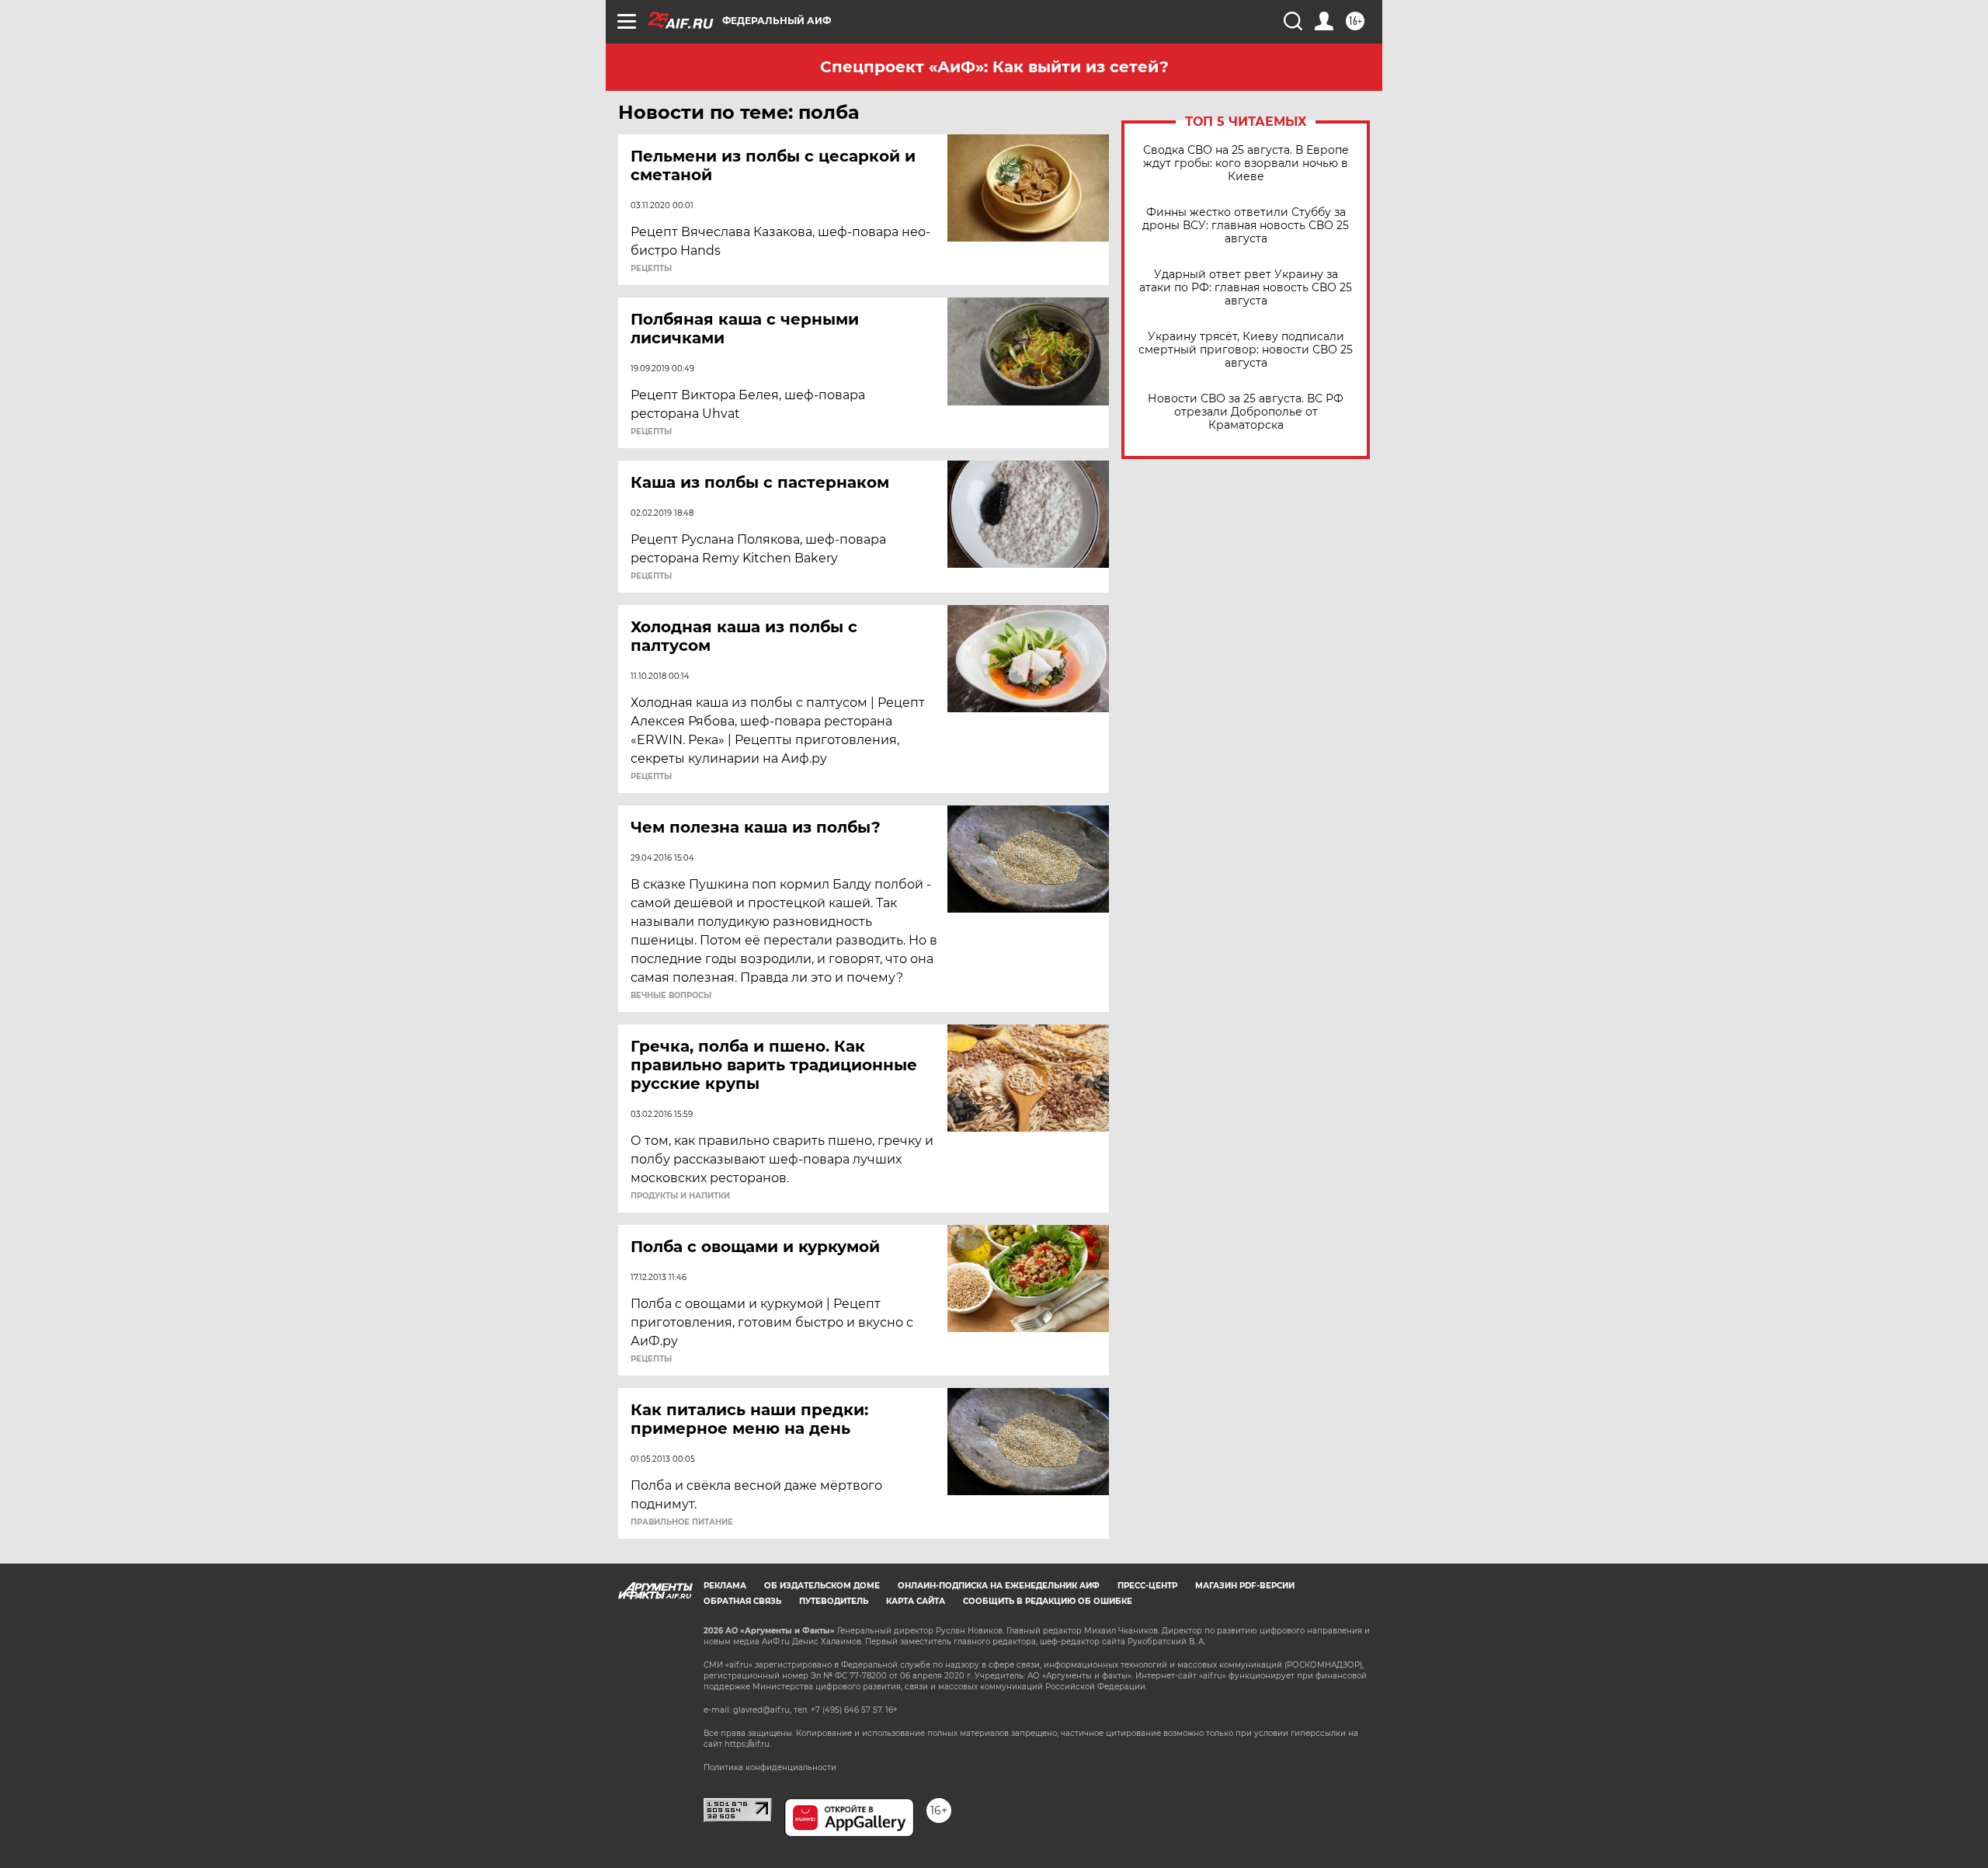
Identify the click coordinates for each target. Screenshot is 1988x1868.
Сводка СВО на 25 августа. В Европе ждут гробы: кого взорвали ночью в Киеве (1246, 163)
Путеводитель (834, 1601)
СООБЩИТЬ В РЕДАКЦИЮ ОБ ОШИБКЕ (1048, 1601)
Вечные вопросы (671, 996)
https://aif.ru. (748, 1744)
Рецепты (651, 269)
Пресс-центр (1147, 1586)
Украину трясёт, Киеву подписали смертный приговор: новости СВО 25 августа (1246, 350)
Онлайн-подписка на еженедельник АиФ (999, 1586)
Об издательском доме (822, 1586)
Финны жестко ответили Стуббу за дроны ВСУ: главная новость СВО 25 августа (1246, 226)
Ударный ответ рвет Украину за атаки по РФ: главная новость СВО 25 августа (1246, 288)
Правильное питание (682, 1522)
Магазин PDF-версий (1245, 1586)
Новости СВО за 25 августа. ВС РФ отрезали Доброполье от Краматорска (1246, 412)
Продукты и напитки (680, 1196)
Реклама (725, 1586)
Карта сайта (916, 1601)
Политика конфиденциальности (770, 1767)
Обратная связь (742, 1601)
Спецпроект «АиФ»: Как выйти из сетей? (994, 67)
